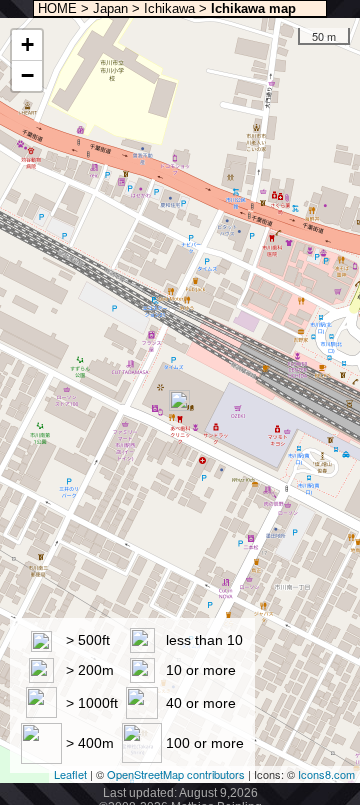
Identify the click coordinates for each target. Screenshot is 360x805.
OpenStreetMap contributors (176, 774)
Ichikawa (169, 8)
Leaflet (70, 774)
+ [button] (27, 44)
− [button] (27, 75)
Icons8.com (326, 774)
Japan (110, 8)
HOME (55, 8)
